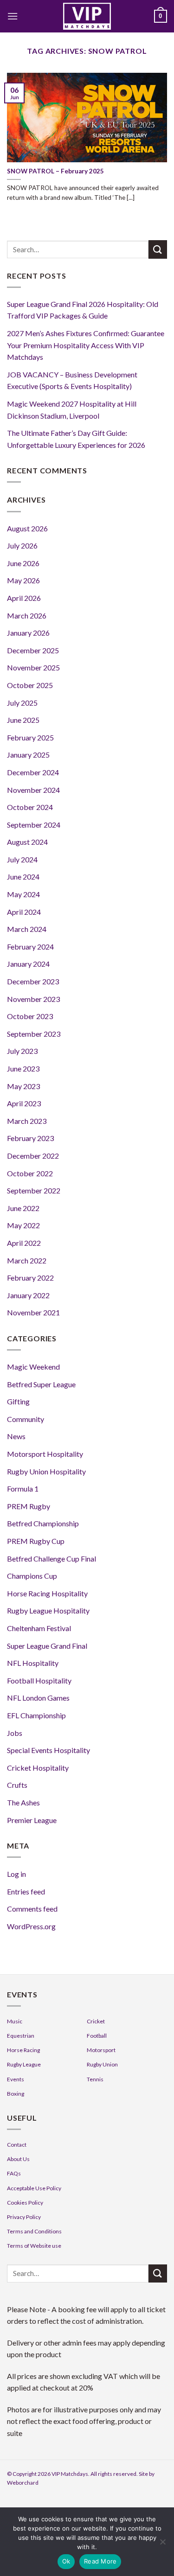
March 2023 (27, 1121)
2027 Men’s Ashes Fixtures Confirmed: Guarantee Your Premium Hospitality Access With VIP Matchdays (86, 345)
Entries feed (26, 1891)
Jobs (15, 1733)
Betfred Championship (43, 1523)
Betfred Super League (41, 1384)
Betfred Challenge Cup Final (52, 1559)
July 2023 (22, 1051)
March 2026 (27, 615)
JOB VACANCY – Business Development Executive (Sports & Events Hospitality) (72, 380)
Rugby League (24, 2064)
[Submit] (158, 249)
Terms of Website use (34, 2246)
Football (97, 2036)
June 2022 (23, 1208)
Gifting (18, 1401)
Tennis (95, 2079)
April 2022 (24, 1243)
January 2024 (28, 964)
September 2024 (34, 825)
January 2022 (28, 1295)
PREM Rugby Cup (36, 1541)
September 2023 (34, 1034)
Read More (100, 2561)
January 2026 (28, 633)
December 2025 (33, 650)
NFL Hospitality (33, 1663)
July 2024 (22, 859)
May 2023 (23, 1086)
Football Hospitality (39, 1680)
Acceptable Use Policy (34, 2188)
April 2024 (24, 912)
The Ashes (23, 1802)
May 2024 (23, 894)
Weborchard (23, 2483)
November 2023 (33, 999)
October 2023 (30, 1016)
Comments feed (32, 1909)
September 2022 (34, 1190)
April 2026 (24, 598)
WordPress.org (31, 1926)
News (16, 1436)
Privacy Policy (24, 2217)
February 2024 (30, 947)
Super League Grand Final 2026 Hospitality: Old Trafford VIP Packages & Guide (83, 310)
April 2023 (24, 1103)
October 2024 (30, 807)
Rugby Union (102, 2064)
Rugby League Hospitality (48, 1610)
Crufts (17, 1785)
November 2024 (33, 790)
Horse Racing (23, 2050)
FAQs (14, 2173)
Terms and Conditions (34, 2231)
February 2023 (30, 1138)
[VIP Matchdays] (87, 16)
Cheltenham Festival (39, 1628)
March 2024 (27, 929)
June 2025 (23, 720)
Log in (16, 1874)
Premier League (32, 1820)
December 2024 (33, 772)
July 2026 (22, 545)
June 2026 (23, 563)
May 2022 (23, 1225)
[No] (162, 2544)
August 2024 (27, 842)
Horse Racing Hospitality (47, 1593)
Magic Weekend (33, 1367)
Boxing (16, 2094)
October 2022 (30, 1173)
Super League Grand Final (47, 1646)
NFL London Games (38, 1698)
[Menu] (13, 16)
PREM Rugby (29, 1506)
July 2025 (22, 703)
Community (26, 1419)
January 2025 (28, 755)
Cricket (96, 2021)
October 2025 (30, 685)
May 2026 (23, 580)
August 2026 (27, 528)
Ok (66, 2561)
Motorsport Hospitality (45, 1454)
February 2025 (30, 737)
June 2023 (23, 1068)
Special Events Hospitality (48, 1750)
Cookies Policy (25, 2203)
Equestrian (21, 2036)
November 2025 (33, 667)
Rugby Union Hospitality (46, 1471)
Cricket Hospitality (38, 1768)
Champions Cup (32, 1576)
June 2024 (23, 877)
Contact (17, 2145)
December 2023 (33, 981)
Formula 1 (23, 1489)
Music (15, 2021)
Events (16, 2079)
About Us (18, 2159)
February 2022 (30, 1278)
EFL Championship (36, 1715)
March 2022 (27, 1260)
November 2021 (33, 1312)
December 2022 (33, 1156)
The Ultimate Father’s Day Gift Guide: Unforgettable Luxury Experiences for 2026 (76, 439)
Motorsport (101, 2050)
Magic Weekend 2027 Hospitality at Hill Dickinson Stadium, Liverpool (72, 410)
